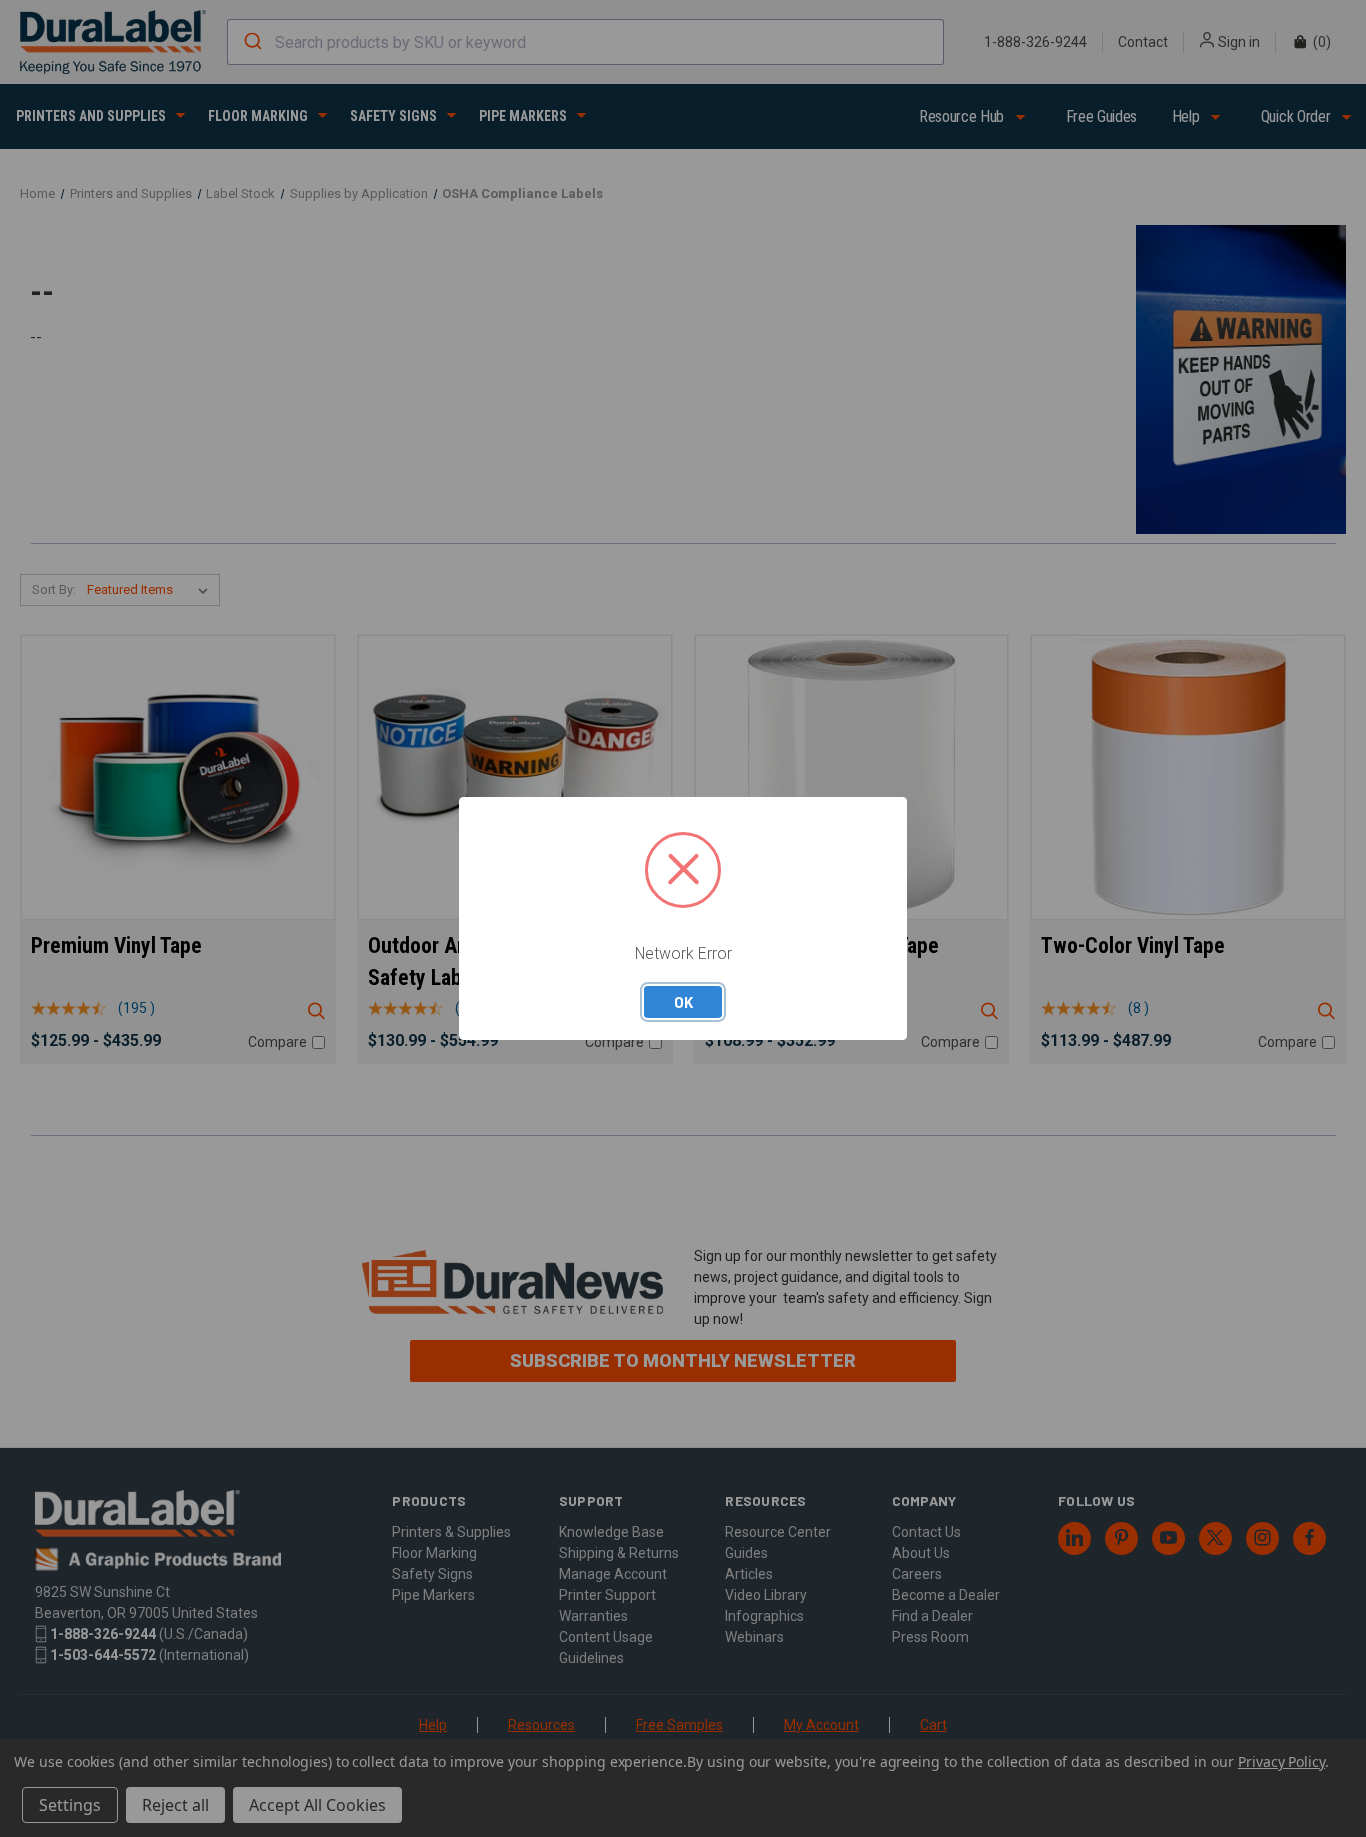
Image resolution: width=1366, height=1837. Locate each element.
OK (683, 1002)
